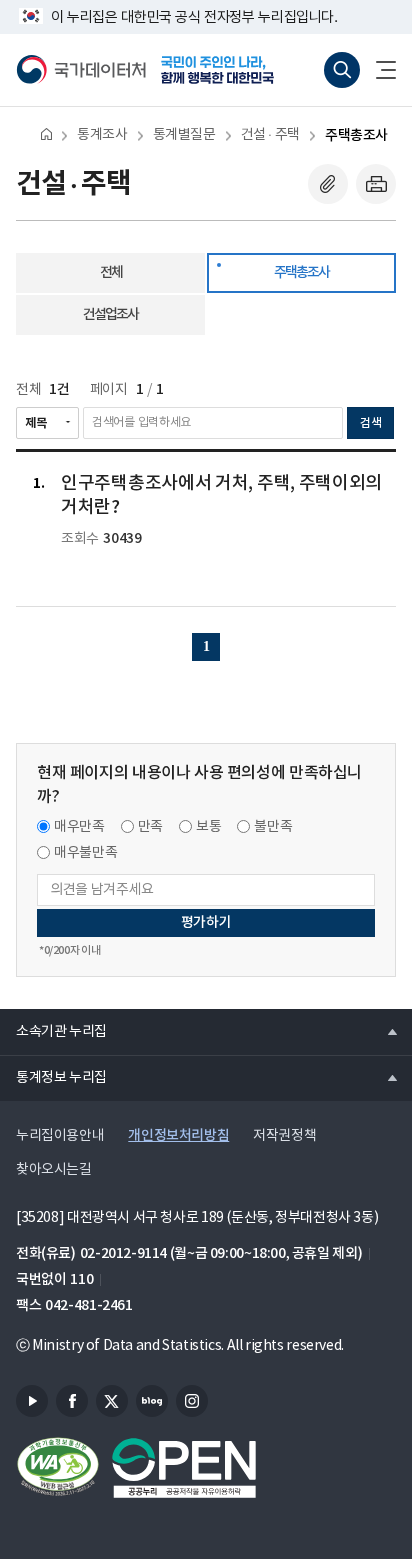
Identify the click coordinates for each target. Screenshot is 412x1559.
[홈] (46, 133)
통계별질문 (184, 135)
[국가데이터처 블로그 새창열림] (152, 1401)
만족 (150, 827)
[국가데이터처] (81, 70)
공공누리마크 (184, 1468)
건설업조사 (110, 314)
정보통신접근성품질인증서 (58, 1468)
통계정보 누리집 (53, 1077)
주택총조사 (356, 135)
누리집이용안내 (60, 1136)
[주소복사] (328, 184)
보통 (208, 827)
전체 (111, 272)
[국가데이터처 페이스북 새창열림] (72, 1401)
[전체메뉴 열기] (378, 70)
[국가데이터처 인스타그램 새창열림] (192, 1401)
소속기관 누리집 (53, 1031)
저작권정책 (284, 1136)
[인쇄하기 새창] (376, 184)
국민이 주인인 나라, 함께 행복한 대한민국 (224, 70)
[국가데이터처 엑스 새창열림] (112, 1401)
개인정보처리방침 (178, 1135)
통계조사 (102, 135)
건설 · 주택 (270, 135)
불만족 (273, 827)
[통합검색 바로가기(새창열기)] (342, 70)
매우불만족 (85, 853)
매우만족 (79, 827)
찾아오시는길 (54, 1170)
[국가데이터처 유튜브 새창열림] (32, 1401)
